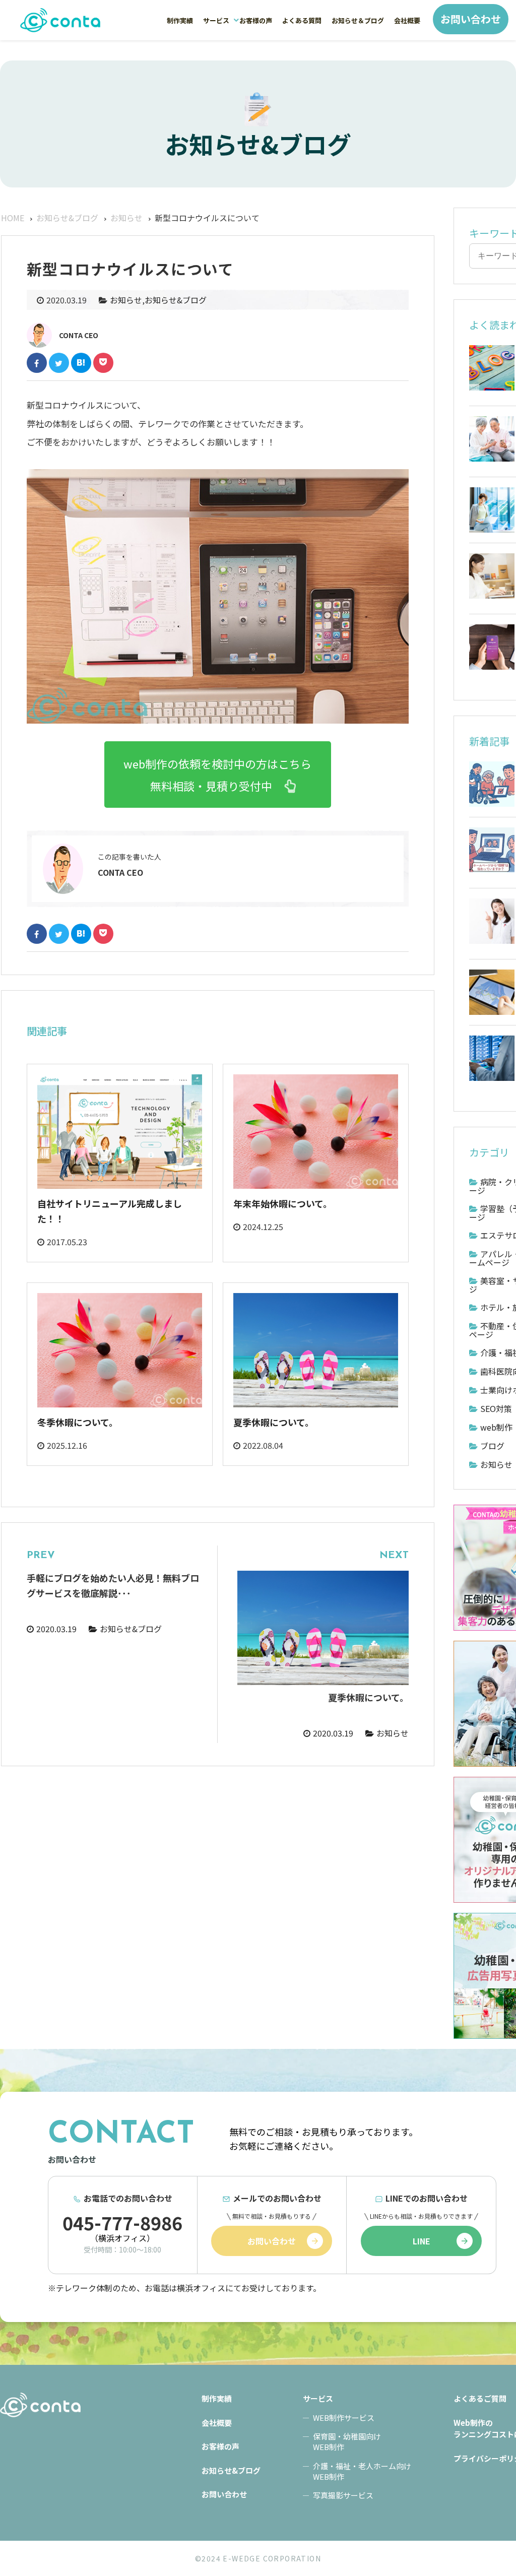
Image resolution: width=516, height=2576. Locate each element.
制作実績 (180, 20)
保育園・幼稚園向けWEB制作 (347, 2441)
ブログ (492, 1446)
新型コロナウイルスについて (60, 20)
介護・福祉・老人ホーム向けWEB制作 (362, 2471)
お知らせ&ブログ (176, 300)
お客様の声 (256, 20)
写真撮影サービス (343, 2495)
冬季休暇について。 (78, 1422)
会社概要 (407, 20)
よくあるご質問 (480, 2398)
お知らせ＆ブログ (358, 20)
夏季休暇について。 (274, 1422)
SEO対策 (496, 1408)
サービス (216, 20)
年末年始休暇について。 (283, 1203)
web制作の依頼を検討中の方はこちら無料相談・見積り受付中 (217, 775)
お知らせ (126, 300)
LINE (422, 2241)
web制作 (496, 1427)
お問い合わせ (471, 19)
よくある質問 (302, 20)
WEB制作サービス (344, 2418)
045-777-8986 (122, 2222)
